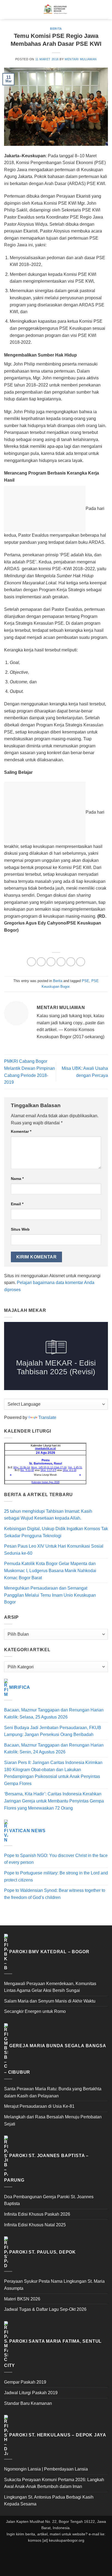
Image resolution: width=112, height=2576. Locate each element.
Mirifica (20, 1688)
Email (17, 1204)
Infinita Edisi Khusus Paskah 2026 (37, 2214)
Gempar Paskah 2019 (25, 2382)
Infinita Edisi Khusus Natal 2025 (35, 2225)
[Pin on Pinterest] (71, 962)
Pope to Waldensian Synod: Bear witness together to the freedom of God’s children (55, 1894)
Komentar (21, 1131)
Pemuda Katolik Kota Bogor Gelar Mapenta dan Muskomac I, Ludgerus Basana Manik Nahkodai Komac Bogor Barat (50, 1571)
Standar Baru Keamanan (28, 2403)
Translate (47, 1417)
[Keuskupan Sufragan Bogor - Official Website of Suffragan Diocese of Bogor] (56, 10)
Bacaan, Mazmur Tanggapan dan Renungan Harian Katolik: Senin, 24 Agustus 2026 (54, 1749)
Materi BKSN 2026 (22, 2299)
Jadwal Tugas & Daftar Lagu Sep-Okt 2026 (45, 2309)
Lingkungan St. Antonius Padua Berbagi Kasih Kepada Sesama (49, 2501)
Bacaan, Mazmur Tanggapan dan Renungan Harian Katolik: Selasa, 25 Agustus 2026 (54, 1713)
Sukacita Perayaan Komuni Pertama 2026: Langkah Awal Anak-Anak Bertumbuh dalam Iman (54, 2483)
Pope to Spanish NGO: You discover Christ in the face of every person (56, 1859)
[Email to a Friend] (61, 962)
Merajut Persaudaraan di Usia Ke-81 (39, 2106)
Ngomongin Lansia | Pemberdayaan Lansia (46, 2469)
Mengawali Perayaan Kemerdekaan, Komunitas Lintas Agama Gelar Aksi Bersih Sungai (50, 1987)
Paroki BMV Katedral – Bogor (49, 1952)
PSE (85, 981)
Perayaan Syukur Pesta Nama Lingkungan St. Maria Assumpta (54, 2285)
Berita (56, 29)
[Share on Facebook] (41, 962)
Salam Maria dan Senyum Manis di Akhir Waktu (50, 2001)
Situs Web (20, 1229)
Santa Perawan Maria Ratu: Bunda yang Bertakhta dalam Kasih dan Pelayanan (53, 2092)
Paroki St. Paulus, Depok (43, 2252)
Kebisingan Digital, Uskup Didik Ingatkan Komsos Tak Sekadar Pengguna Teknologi (56, 1532)
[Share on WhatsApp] (31, 962)
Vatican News (27, 1831)
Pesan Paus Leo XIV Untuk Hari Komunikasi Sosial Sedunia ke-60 (54, 1550)
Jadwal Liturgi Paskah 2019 (31, 2393)
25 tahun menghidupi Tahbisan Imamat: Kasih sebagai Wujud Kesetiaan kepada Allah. (48, 1515)
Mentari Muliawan (81, 59)
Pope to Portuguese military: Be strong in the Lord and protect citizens (56, 1876)
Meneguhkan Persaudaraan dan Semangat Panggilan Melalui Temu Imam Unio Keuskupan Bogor (50, 1595)
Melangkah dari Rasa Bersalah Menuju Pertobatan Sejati (53, 2120)
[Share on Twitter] (51, 962)
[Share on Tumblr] (81, 962)
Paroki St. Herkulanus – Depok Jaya (58, 2435)
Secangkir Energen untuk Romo (35, 2011)
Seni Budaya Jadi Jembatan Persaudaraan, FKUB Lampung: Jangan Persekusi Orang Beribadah (53, 1731)
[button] (7, 9)
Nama (17, 1179)
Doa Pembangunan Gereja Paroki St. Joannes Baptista (49, 2200)
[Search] (106, 10)
